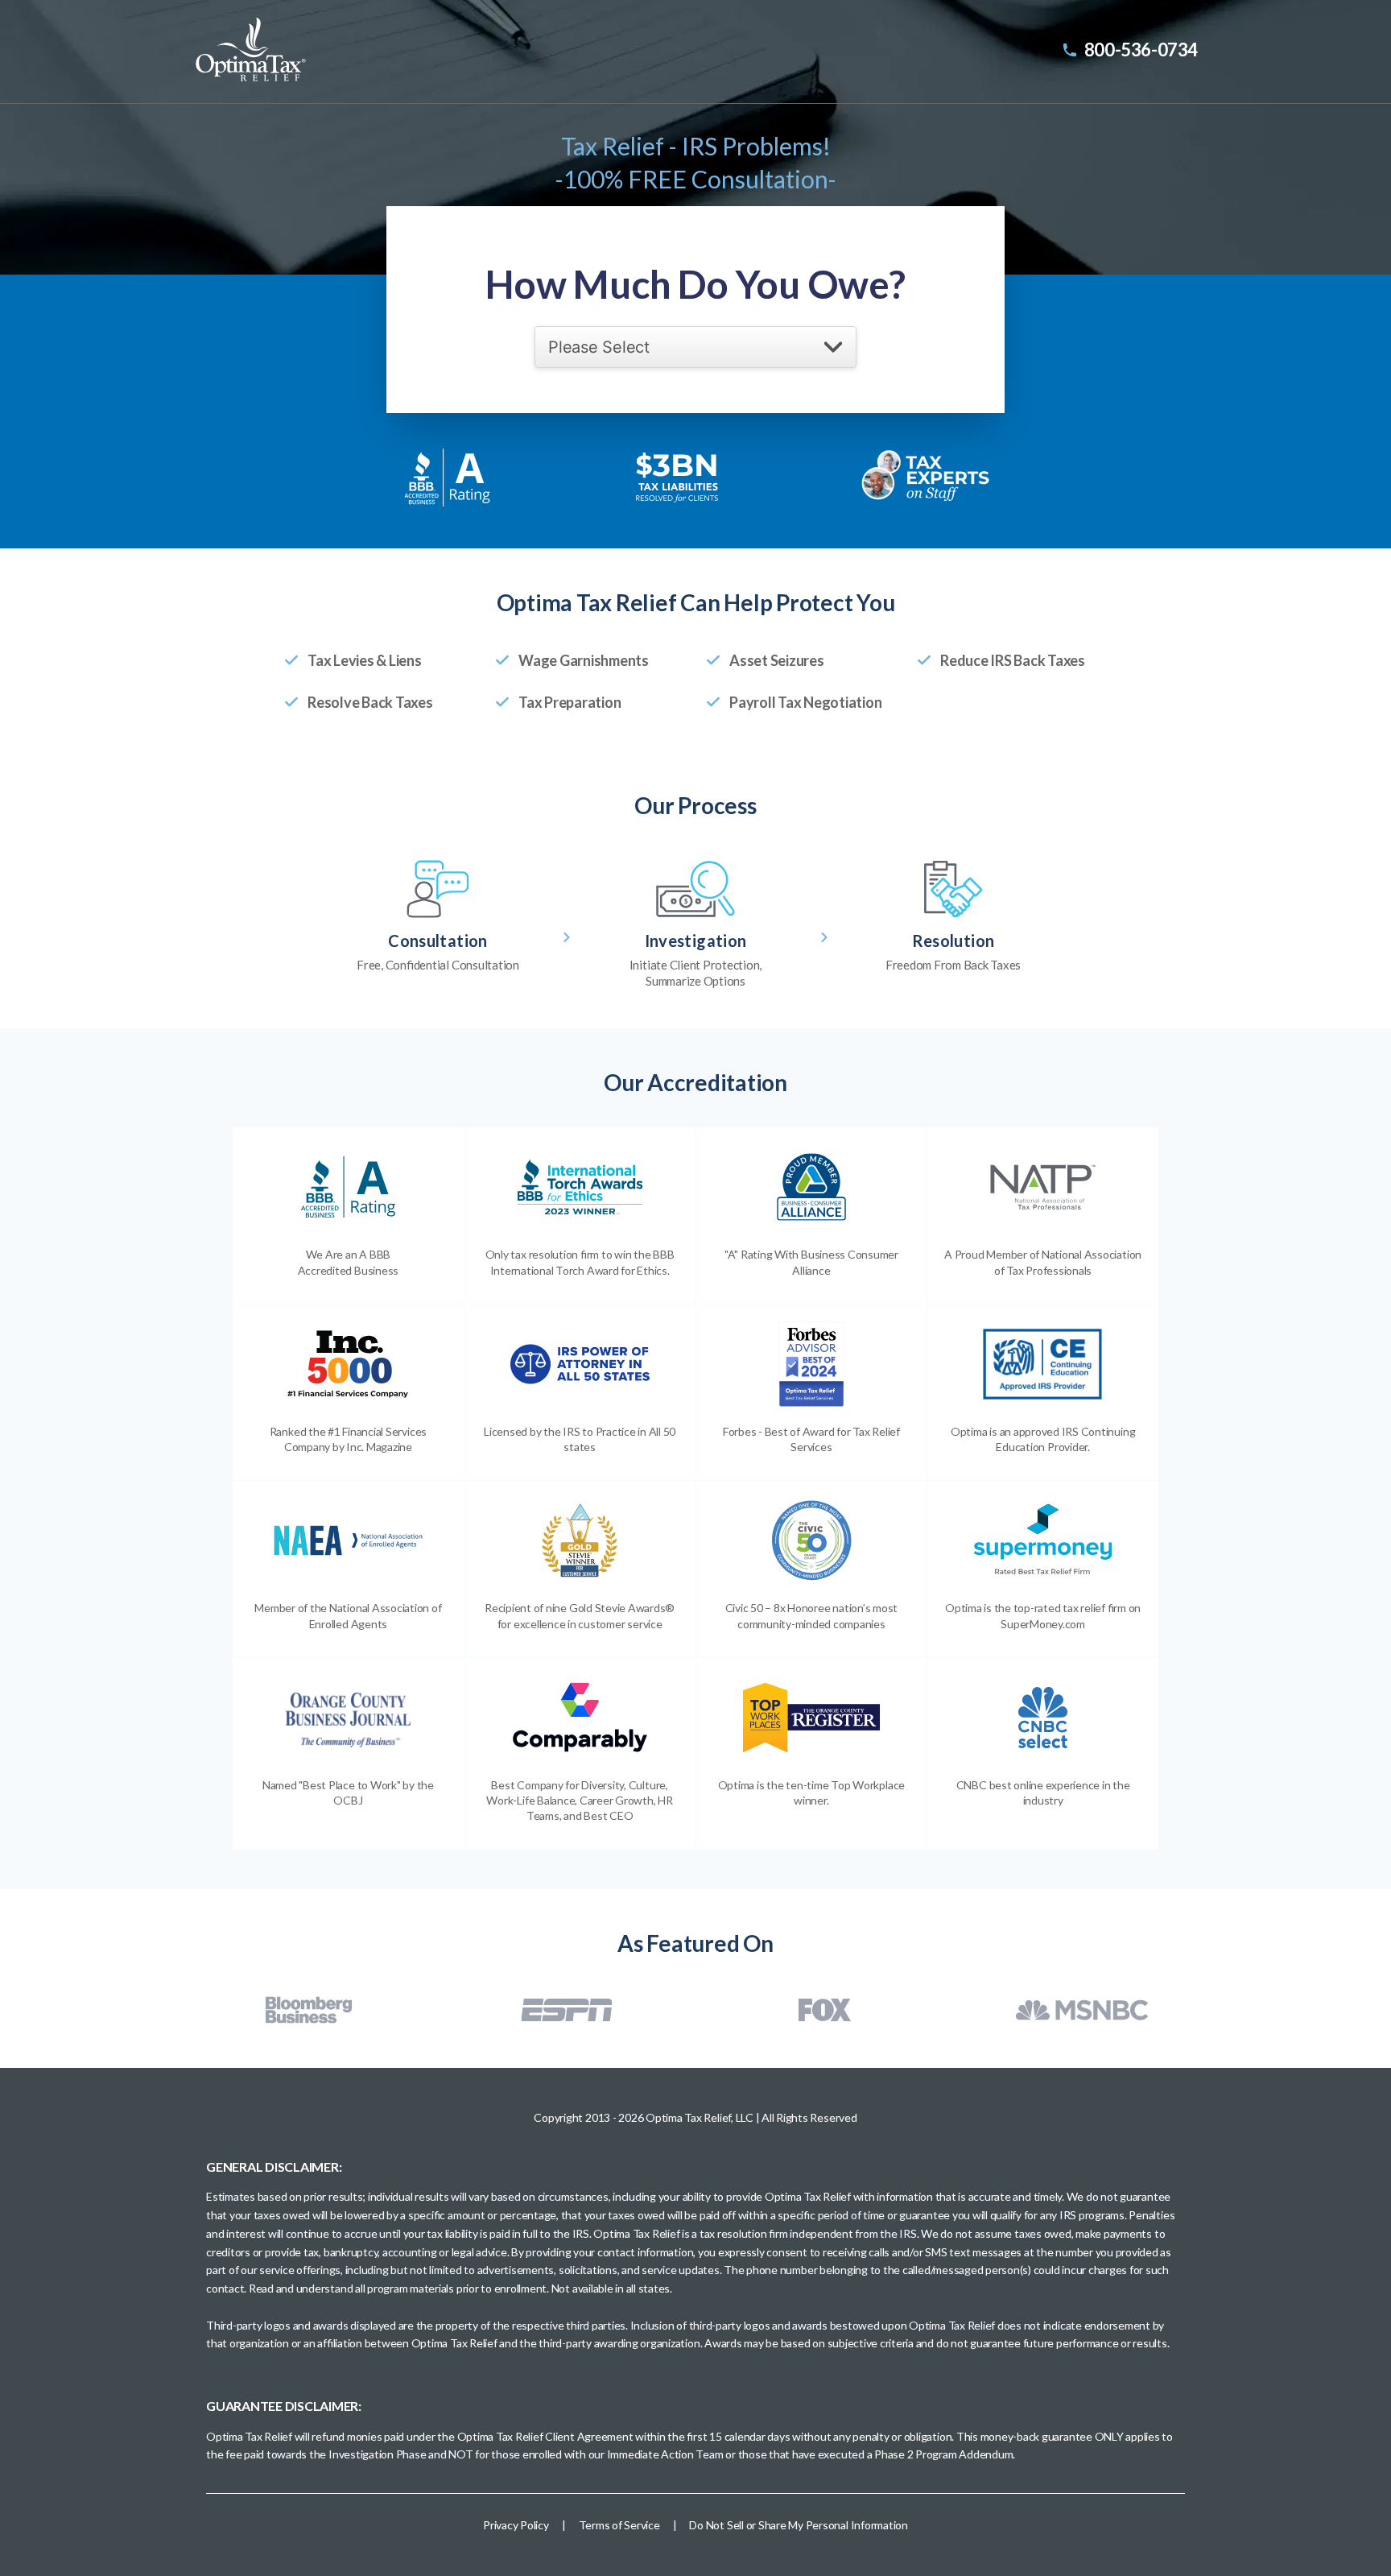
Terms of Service (619, 2525)
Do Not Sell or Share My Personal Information (798, 2525)
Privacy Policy (516, 2525)
